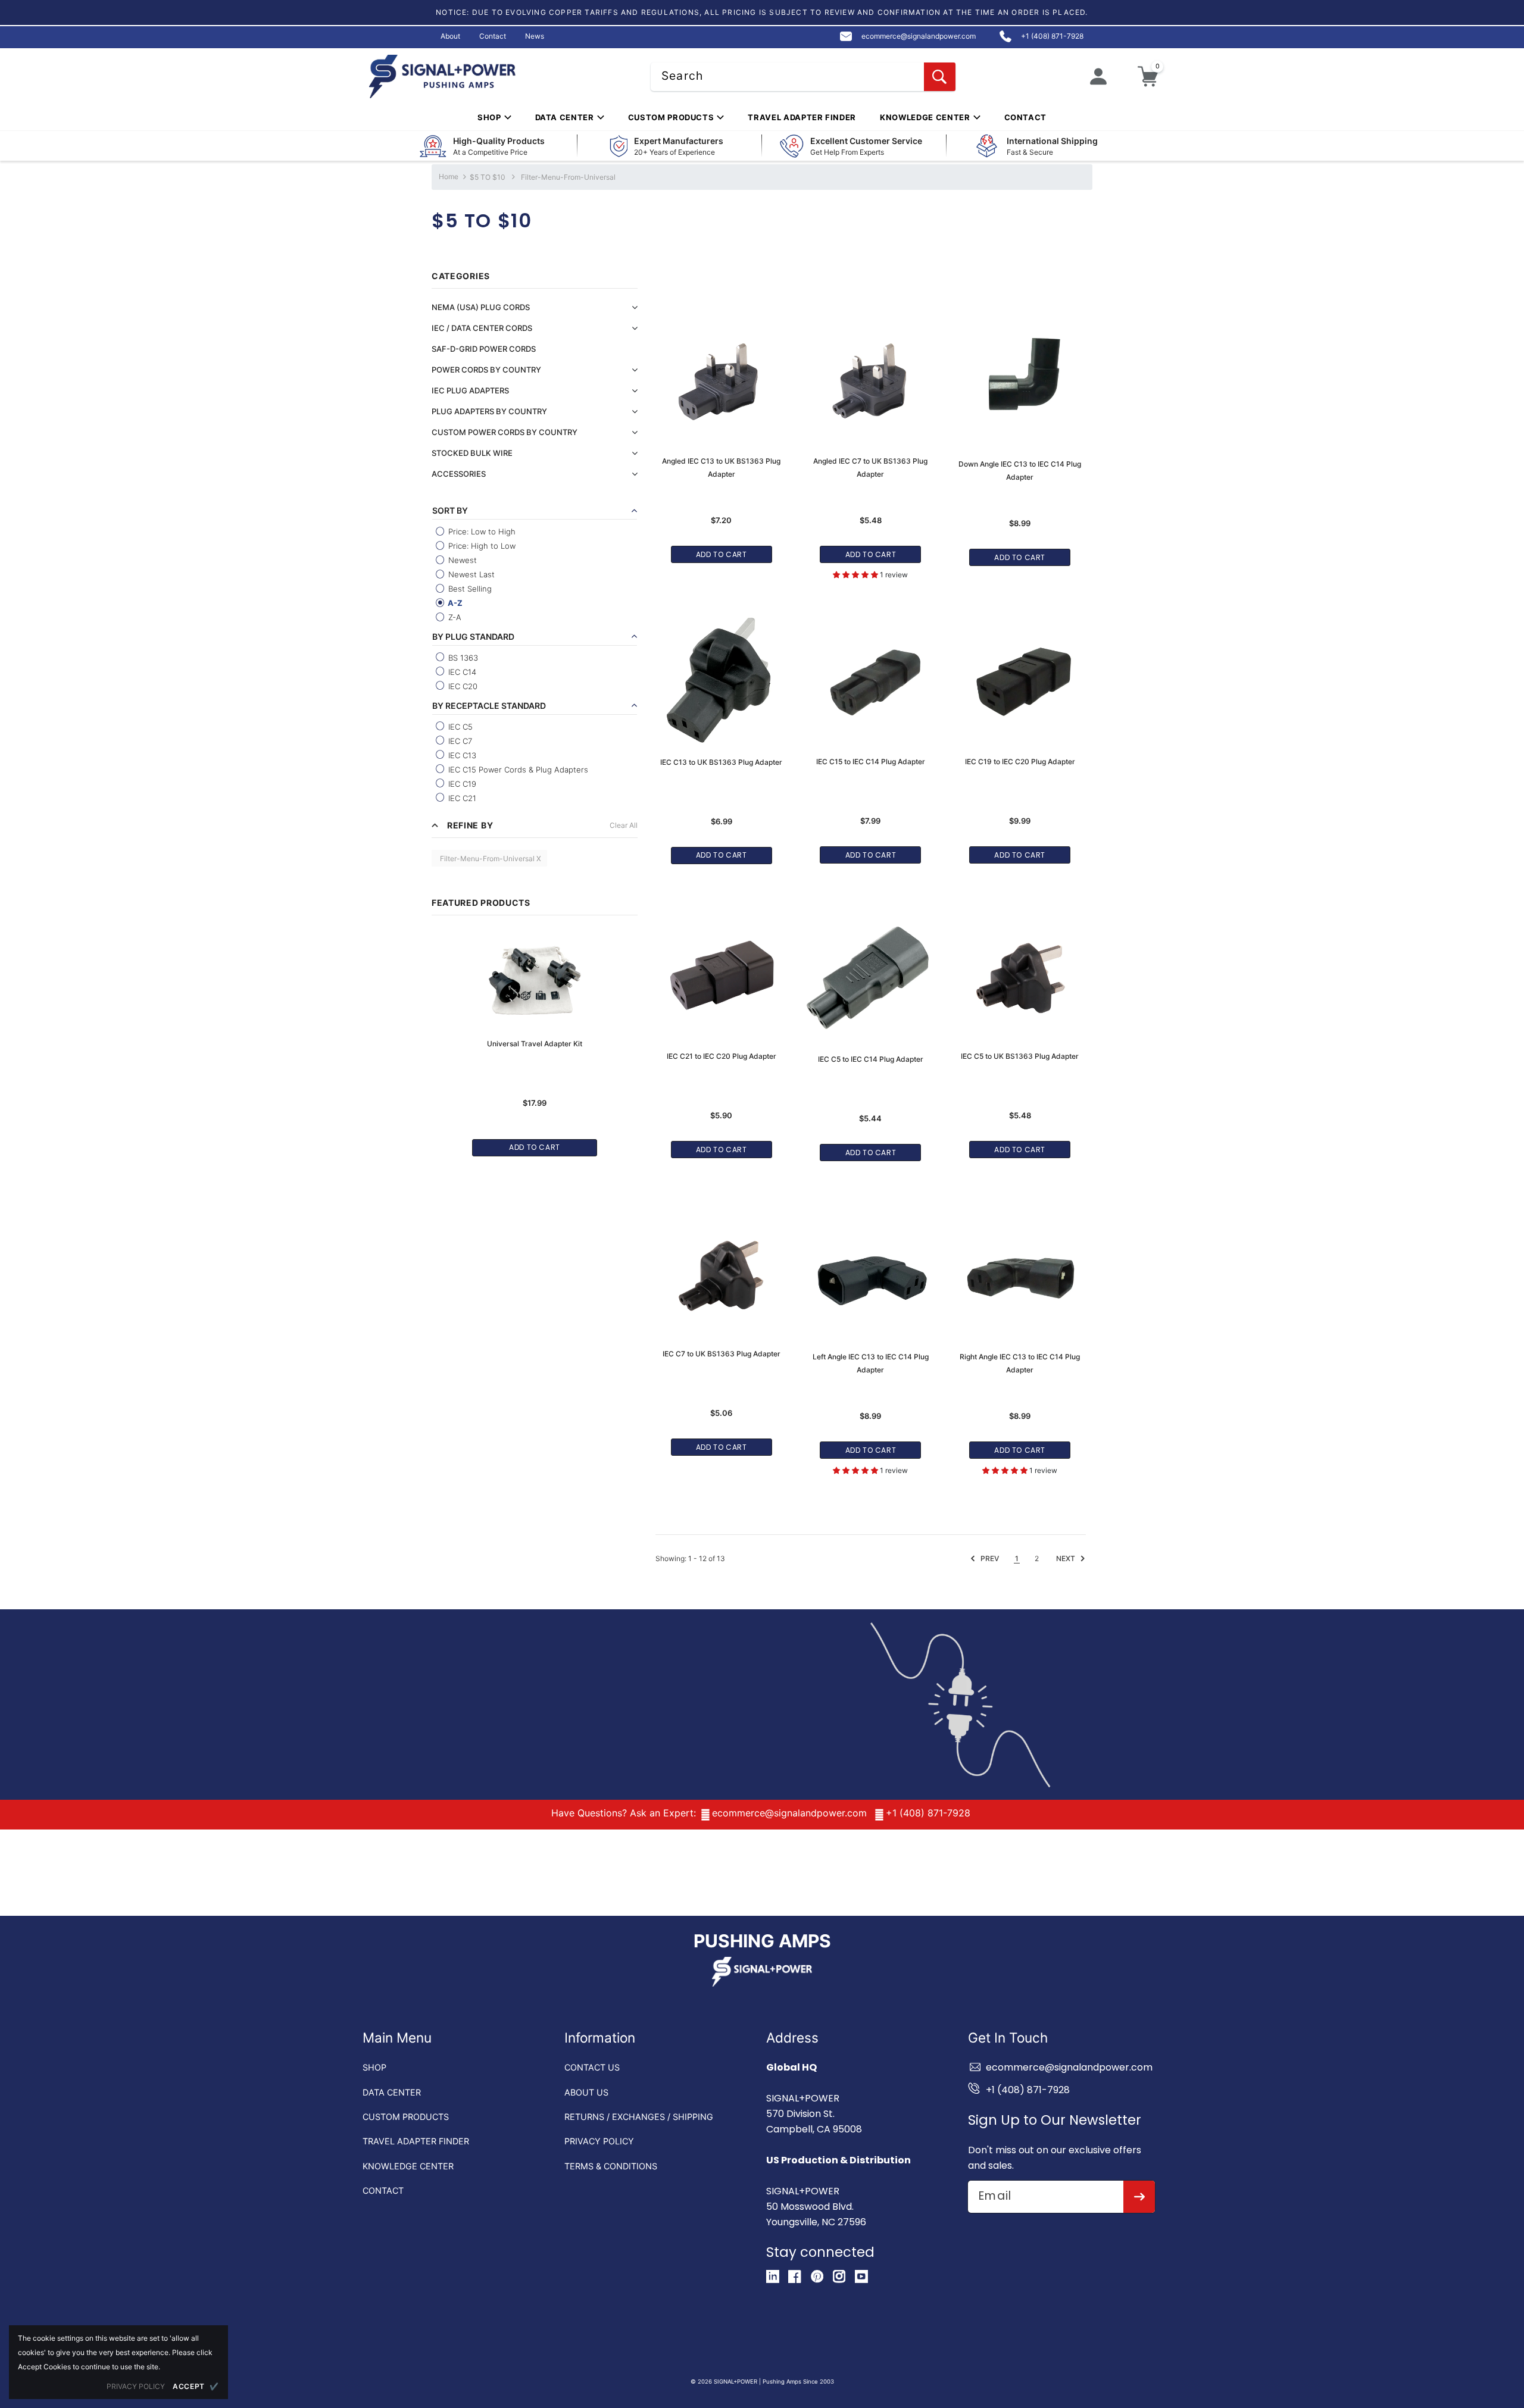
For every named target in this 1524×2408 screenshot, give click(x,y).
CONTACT (383, 2190)
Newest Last (470, 574)
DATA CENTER (392, 2092)
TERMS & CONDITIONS (611, 2166)
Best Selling (469, 589)
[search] (940, 77)
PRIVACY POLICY (599, 2141)
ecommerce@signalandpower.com (789, 1813)
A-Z (454, 603)
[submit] (1139, 2197)
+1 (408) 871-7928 (928, 1813)
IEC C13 (461, 755)
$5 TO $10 (488, 177)
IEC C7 (459, 741)
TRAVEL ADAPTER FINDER (416, 2141)
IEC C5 (459, 727)
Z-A (454, 617)
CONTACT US (592, 2067)
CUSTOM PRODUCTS (406, 2117)
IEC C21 (461, 798)
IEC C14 (461, 672)
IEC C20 (462, 686)
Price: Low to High (481, 531)
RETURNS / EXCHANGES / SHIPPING (639, 2117)
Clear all (624, 825)
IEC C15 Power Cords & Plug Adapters (517, 770)
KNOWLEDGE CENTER (408, 2166)
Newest (461, 560)
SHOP (374, 2067)
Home (449, 176)
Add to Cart (535, 1147)
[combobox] (803, 77)
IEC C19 (461, 784)
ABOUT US (586, 2092)
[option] (535, 1037)
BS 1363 (462, 658)
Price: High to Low (481, 546)
